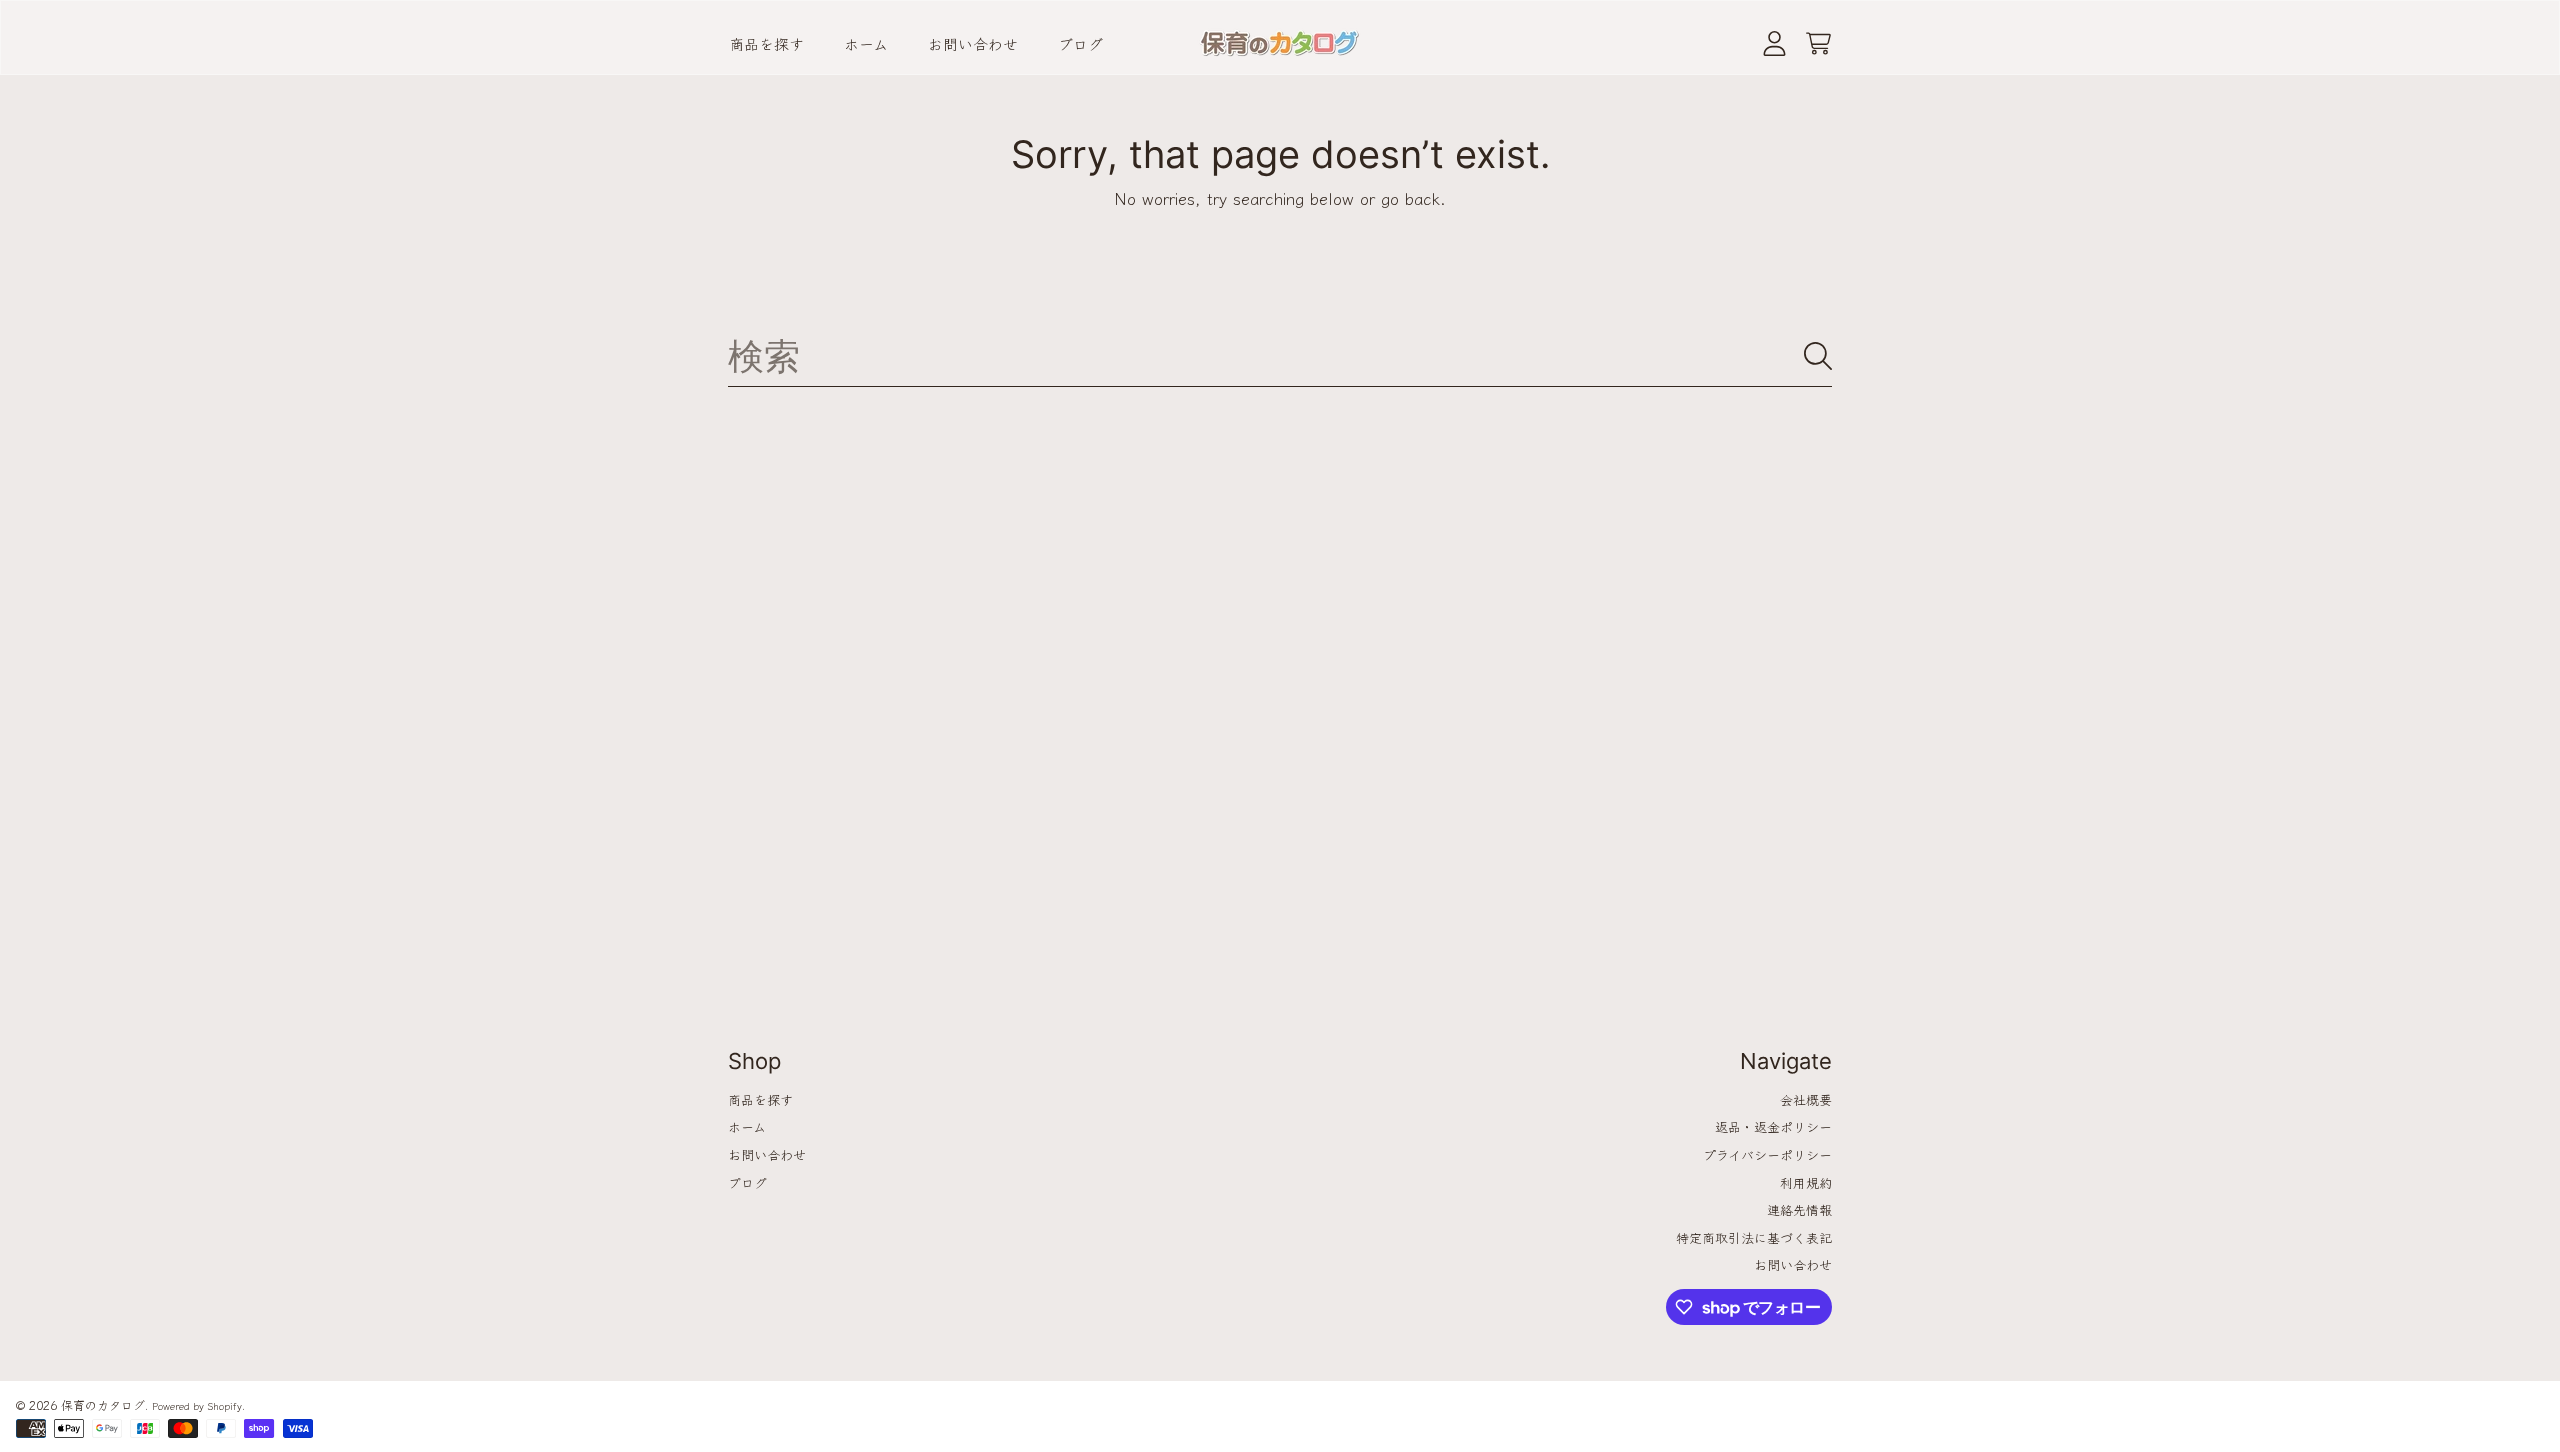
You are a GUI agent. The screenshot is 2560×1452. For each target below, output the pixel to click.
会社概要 (1806, 1099)
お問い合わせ (767, 1154)
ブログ (747, 1182)
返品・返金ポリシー (1773, 1126)
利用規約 (1806, 1182)
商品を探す (760, 1099)
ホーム (747, 1126)
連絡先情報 (1799, 1209)
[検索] (1818, 356)
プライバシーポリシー (1767, 1154)
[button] (1818, 44)
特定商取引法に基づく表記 (1754, 1237)
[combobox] (1280, 356)
